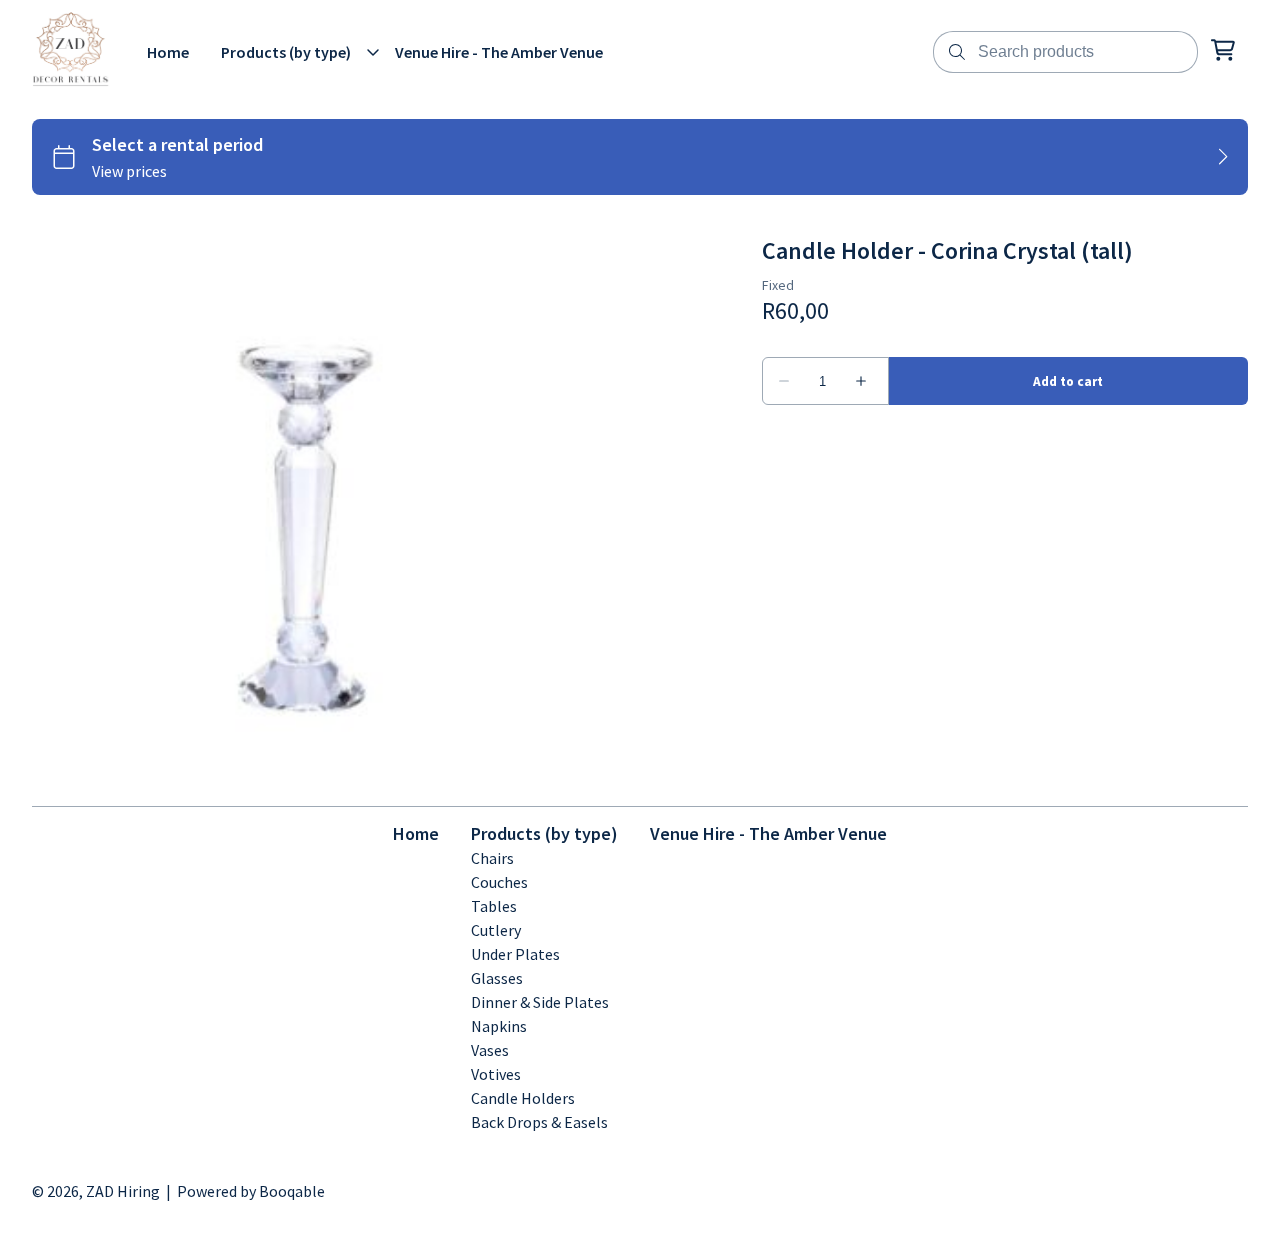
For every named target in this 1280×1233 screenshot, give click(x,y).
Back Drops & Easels (539, 1122)
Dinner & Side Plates (540, 1002)
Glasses (497, 978)
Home (416, 833)
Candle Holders (523, 1098)
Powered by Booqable (251, 1191)
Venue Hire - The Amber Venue (768, 833)
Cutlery (496, 930)
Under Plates (515, 954)
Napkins (499, 1026)
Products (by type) (544, 833)
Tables (494, 906)
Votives (496, 1074)
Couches (499, 882)
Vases (490, 1050)
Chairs (492, 858)
